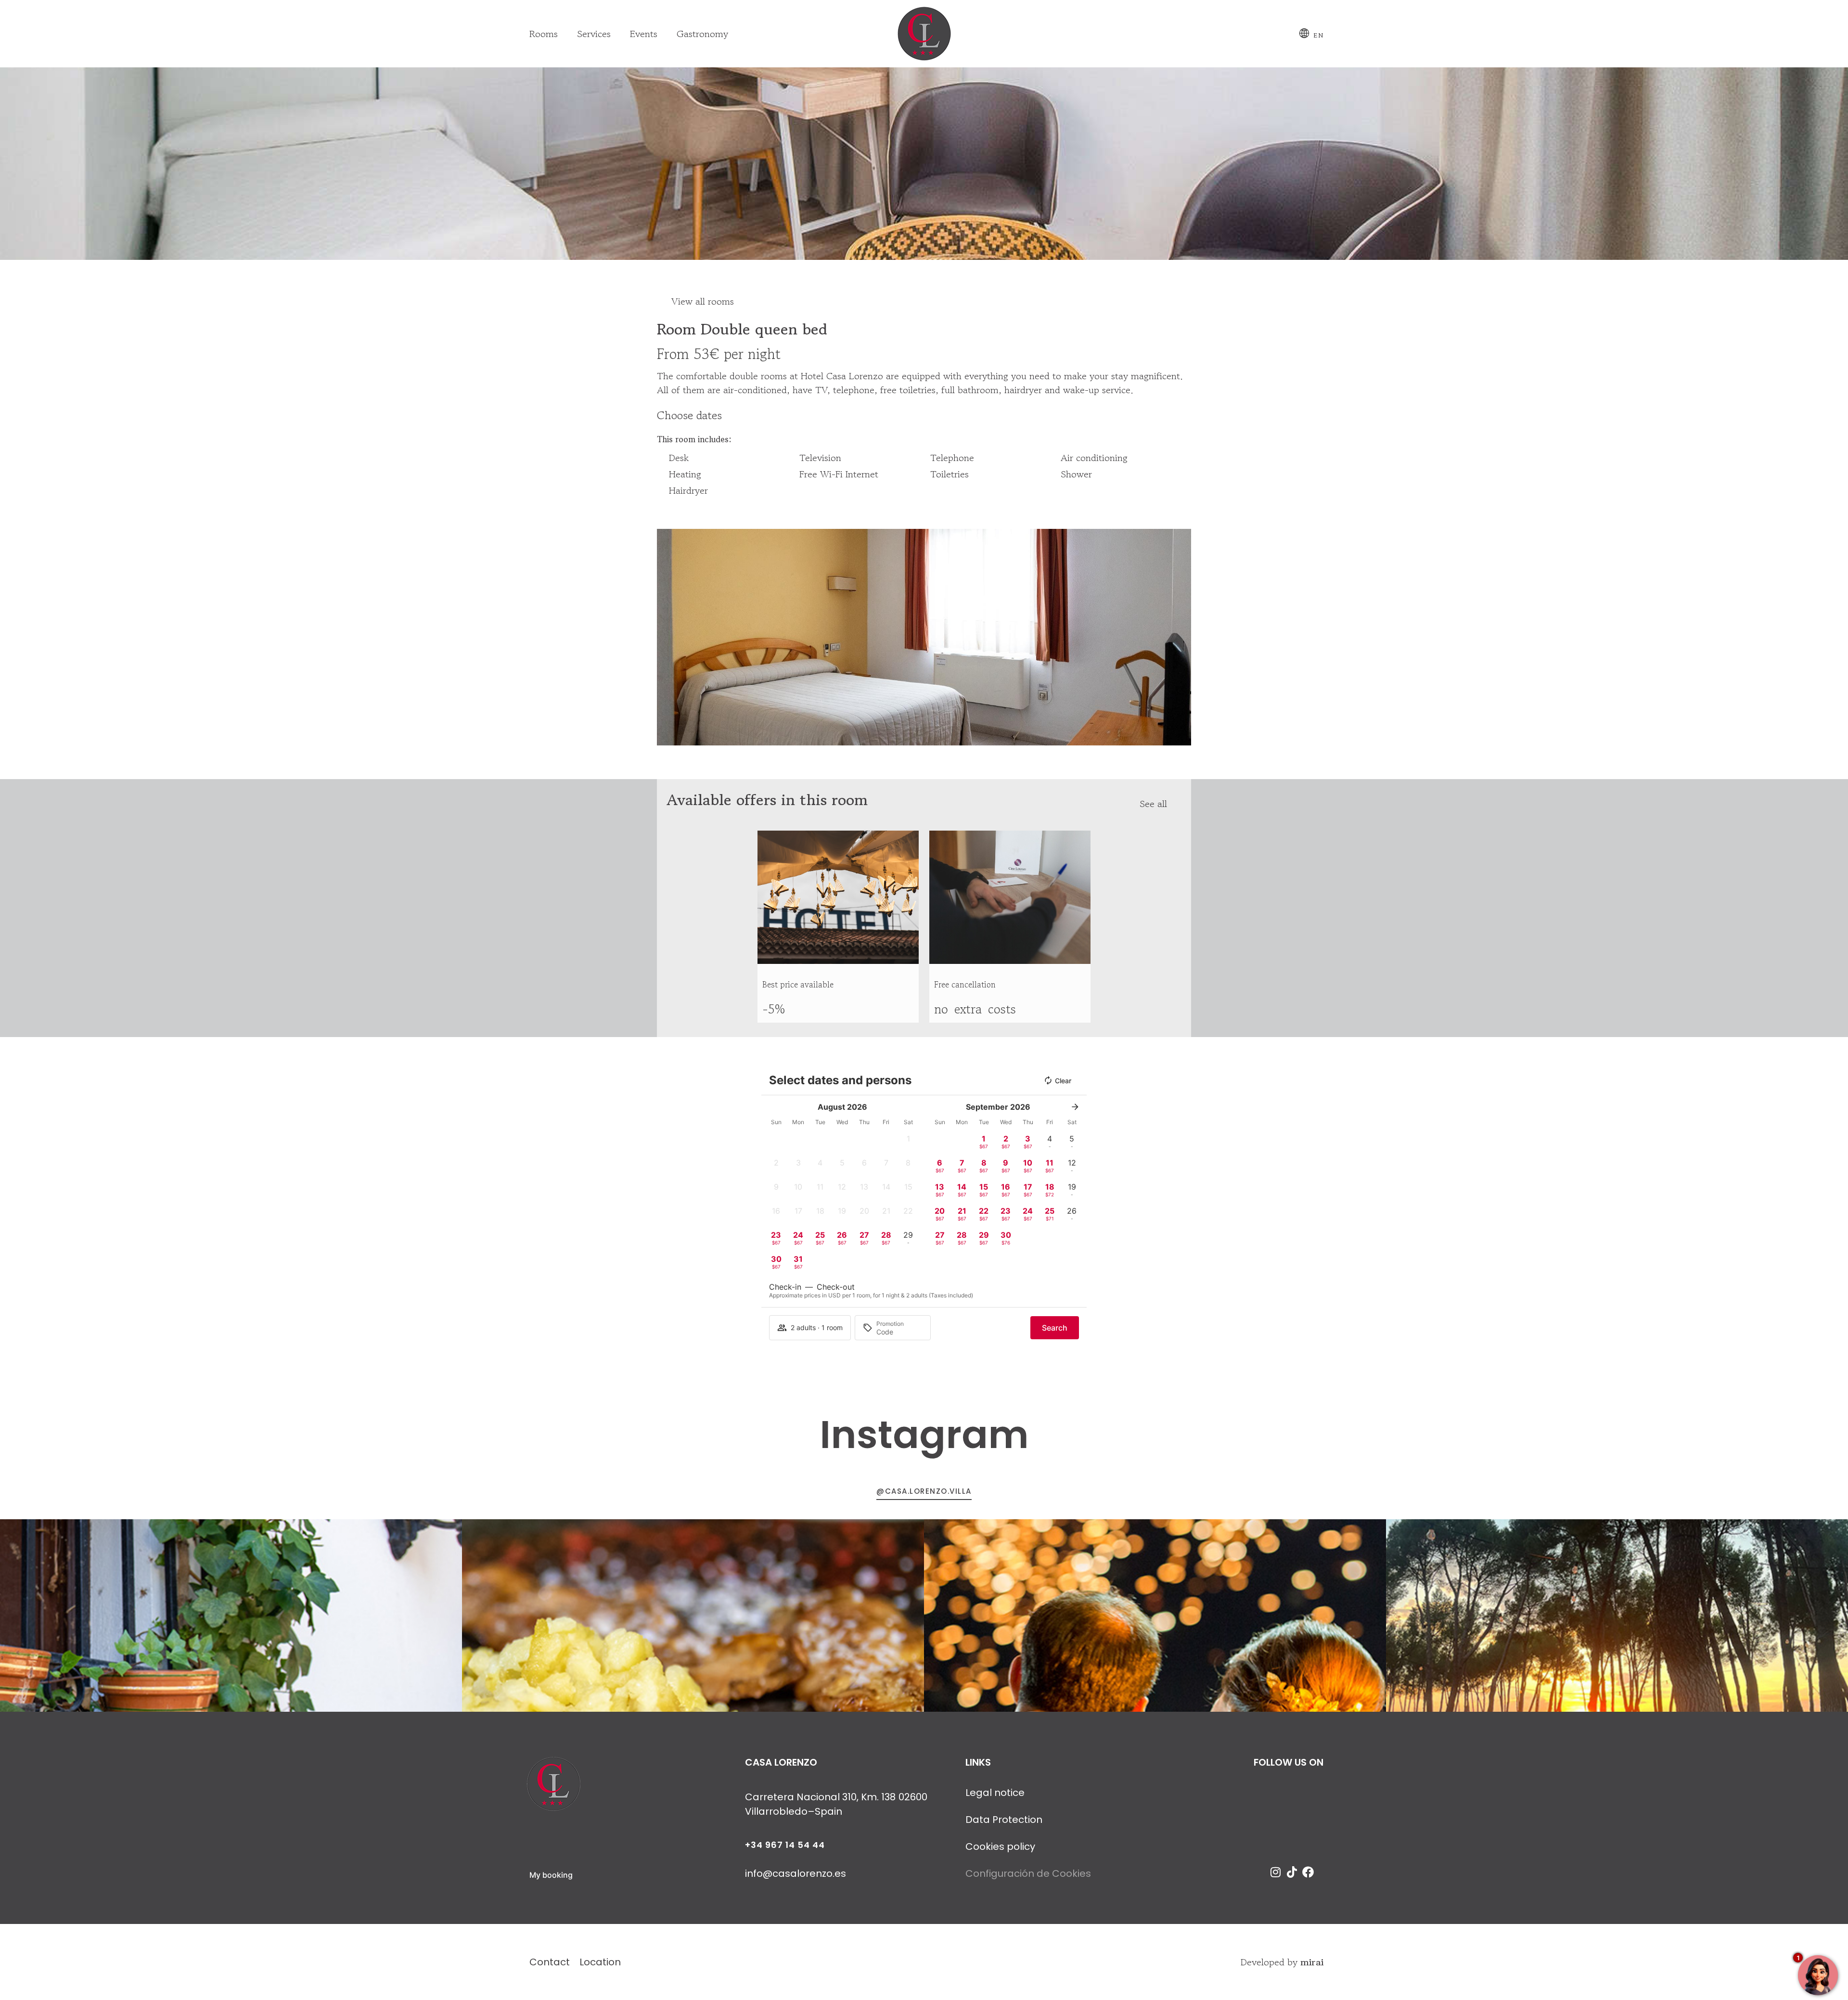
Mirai (1312, 1962)
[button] (666, 637)
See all (1153, 804)
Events (644, 34)
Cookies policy (1000, 1846)
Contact (550, 1962)
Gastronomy (702, 34)
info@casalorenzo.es (796, 1873)
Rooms (544, 34)
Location (600, 1962)
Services (594, 34)
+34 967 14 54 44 (785, 1845)
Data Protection (1004, 1820)
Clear (1063, 1081)
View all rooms (703, 301)
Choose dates (689, 415)
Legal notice (995, 1793)
